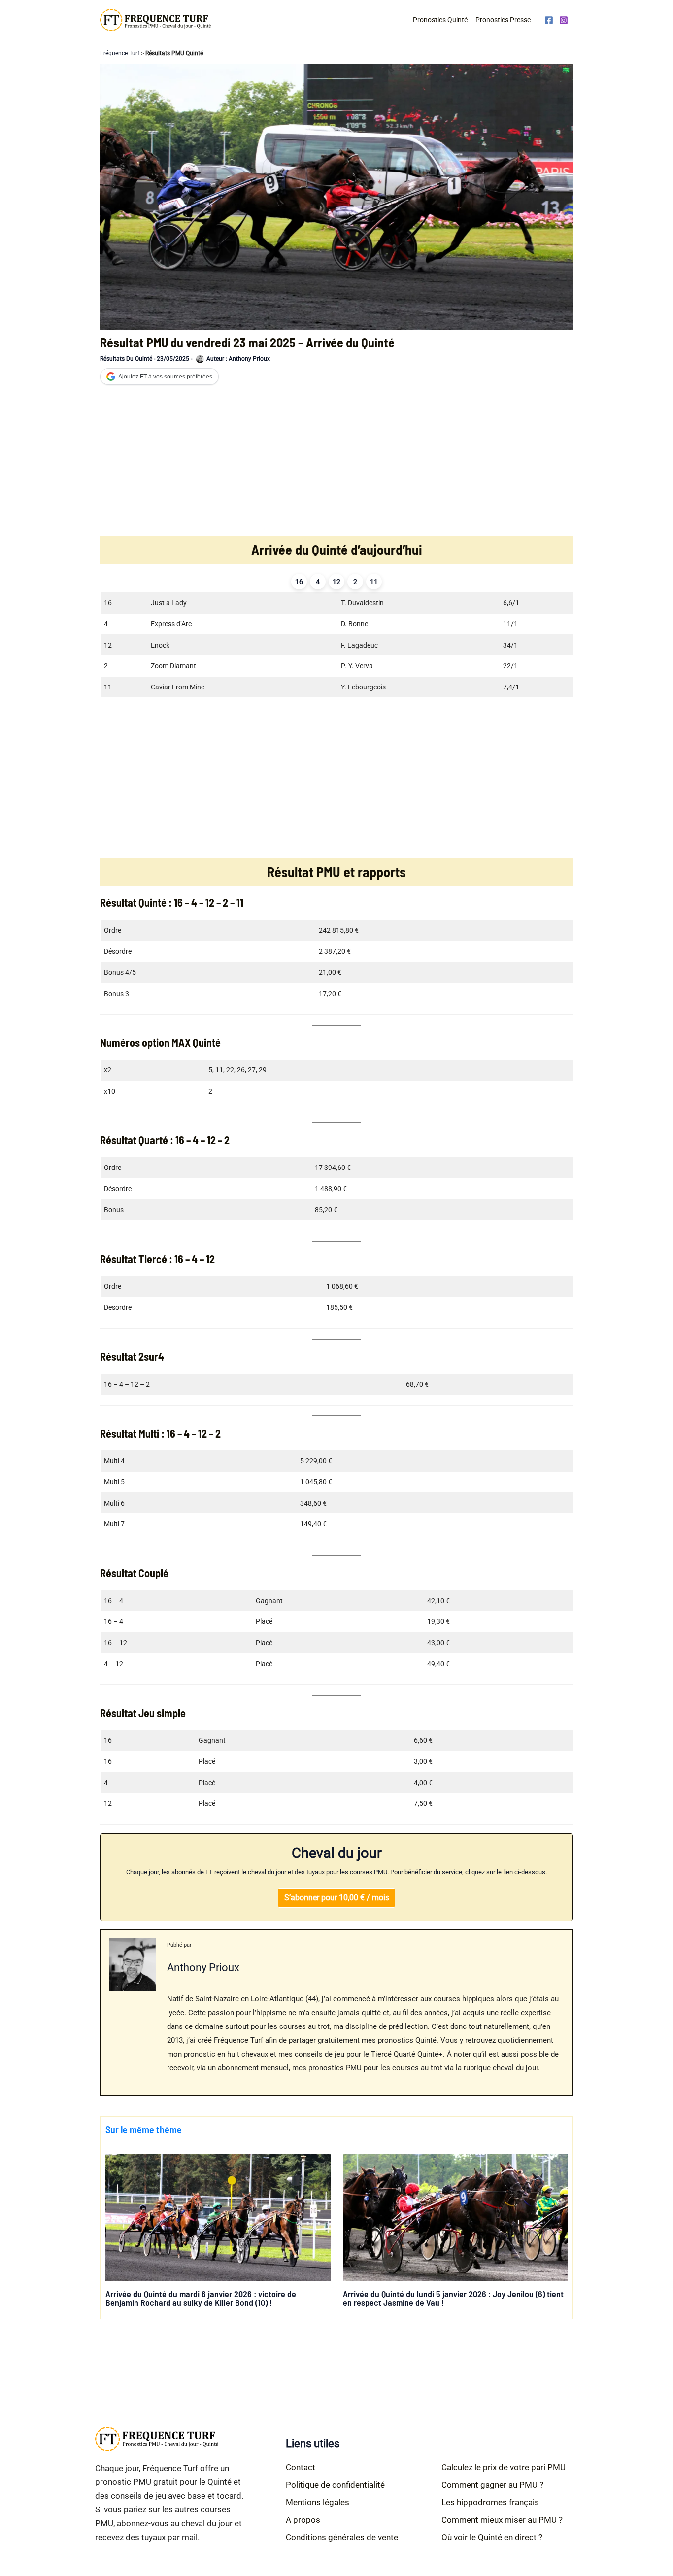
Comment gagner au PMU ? (492, 2485)
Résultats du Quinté (126, 359)
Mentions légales (318, 2502)
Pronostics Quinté (440, 20)
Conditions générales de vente (342, 2537)
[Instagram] (564, 20)
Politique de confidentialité (335, 2485)
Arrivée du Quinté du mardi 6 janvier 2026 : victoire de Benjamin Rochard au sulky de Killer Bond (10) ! (201, 2298)
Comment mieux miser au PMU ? (502, 2520)
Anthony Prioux (203, 1967)
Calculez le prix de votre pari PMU (504, 2467)
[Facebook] (549, 20)
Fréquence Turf (120, 53)
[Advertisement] (336, 462)
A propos (303, 2520)
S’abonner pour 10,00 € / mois (337, 1898)
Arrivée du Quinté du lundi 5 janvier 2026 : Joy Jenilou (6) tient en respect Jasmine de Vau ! (453, 2298)
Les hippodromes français (490, 2502)
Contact (301, 2467)
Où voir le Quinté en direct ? (492, 2537)
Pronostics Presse (503, 20)
